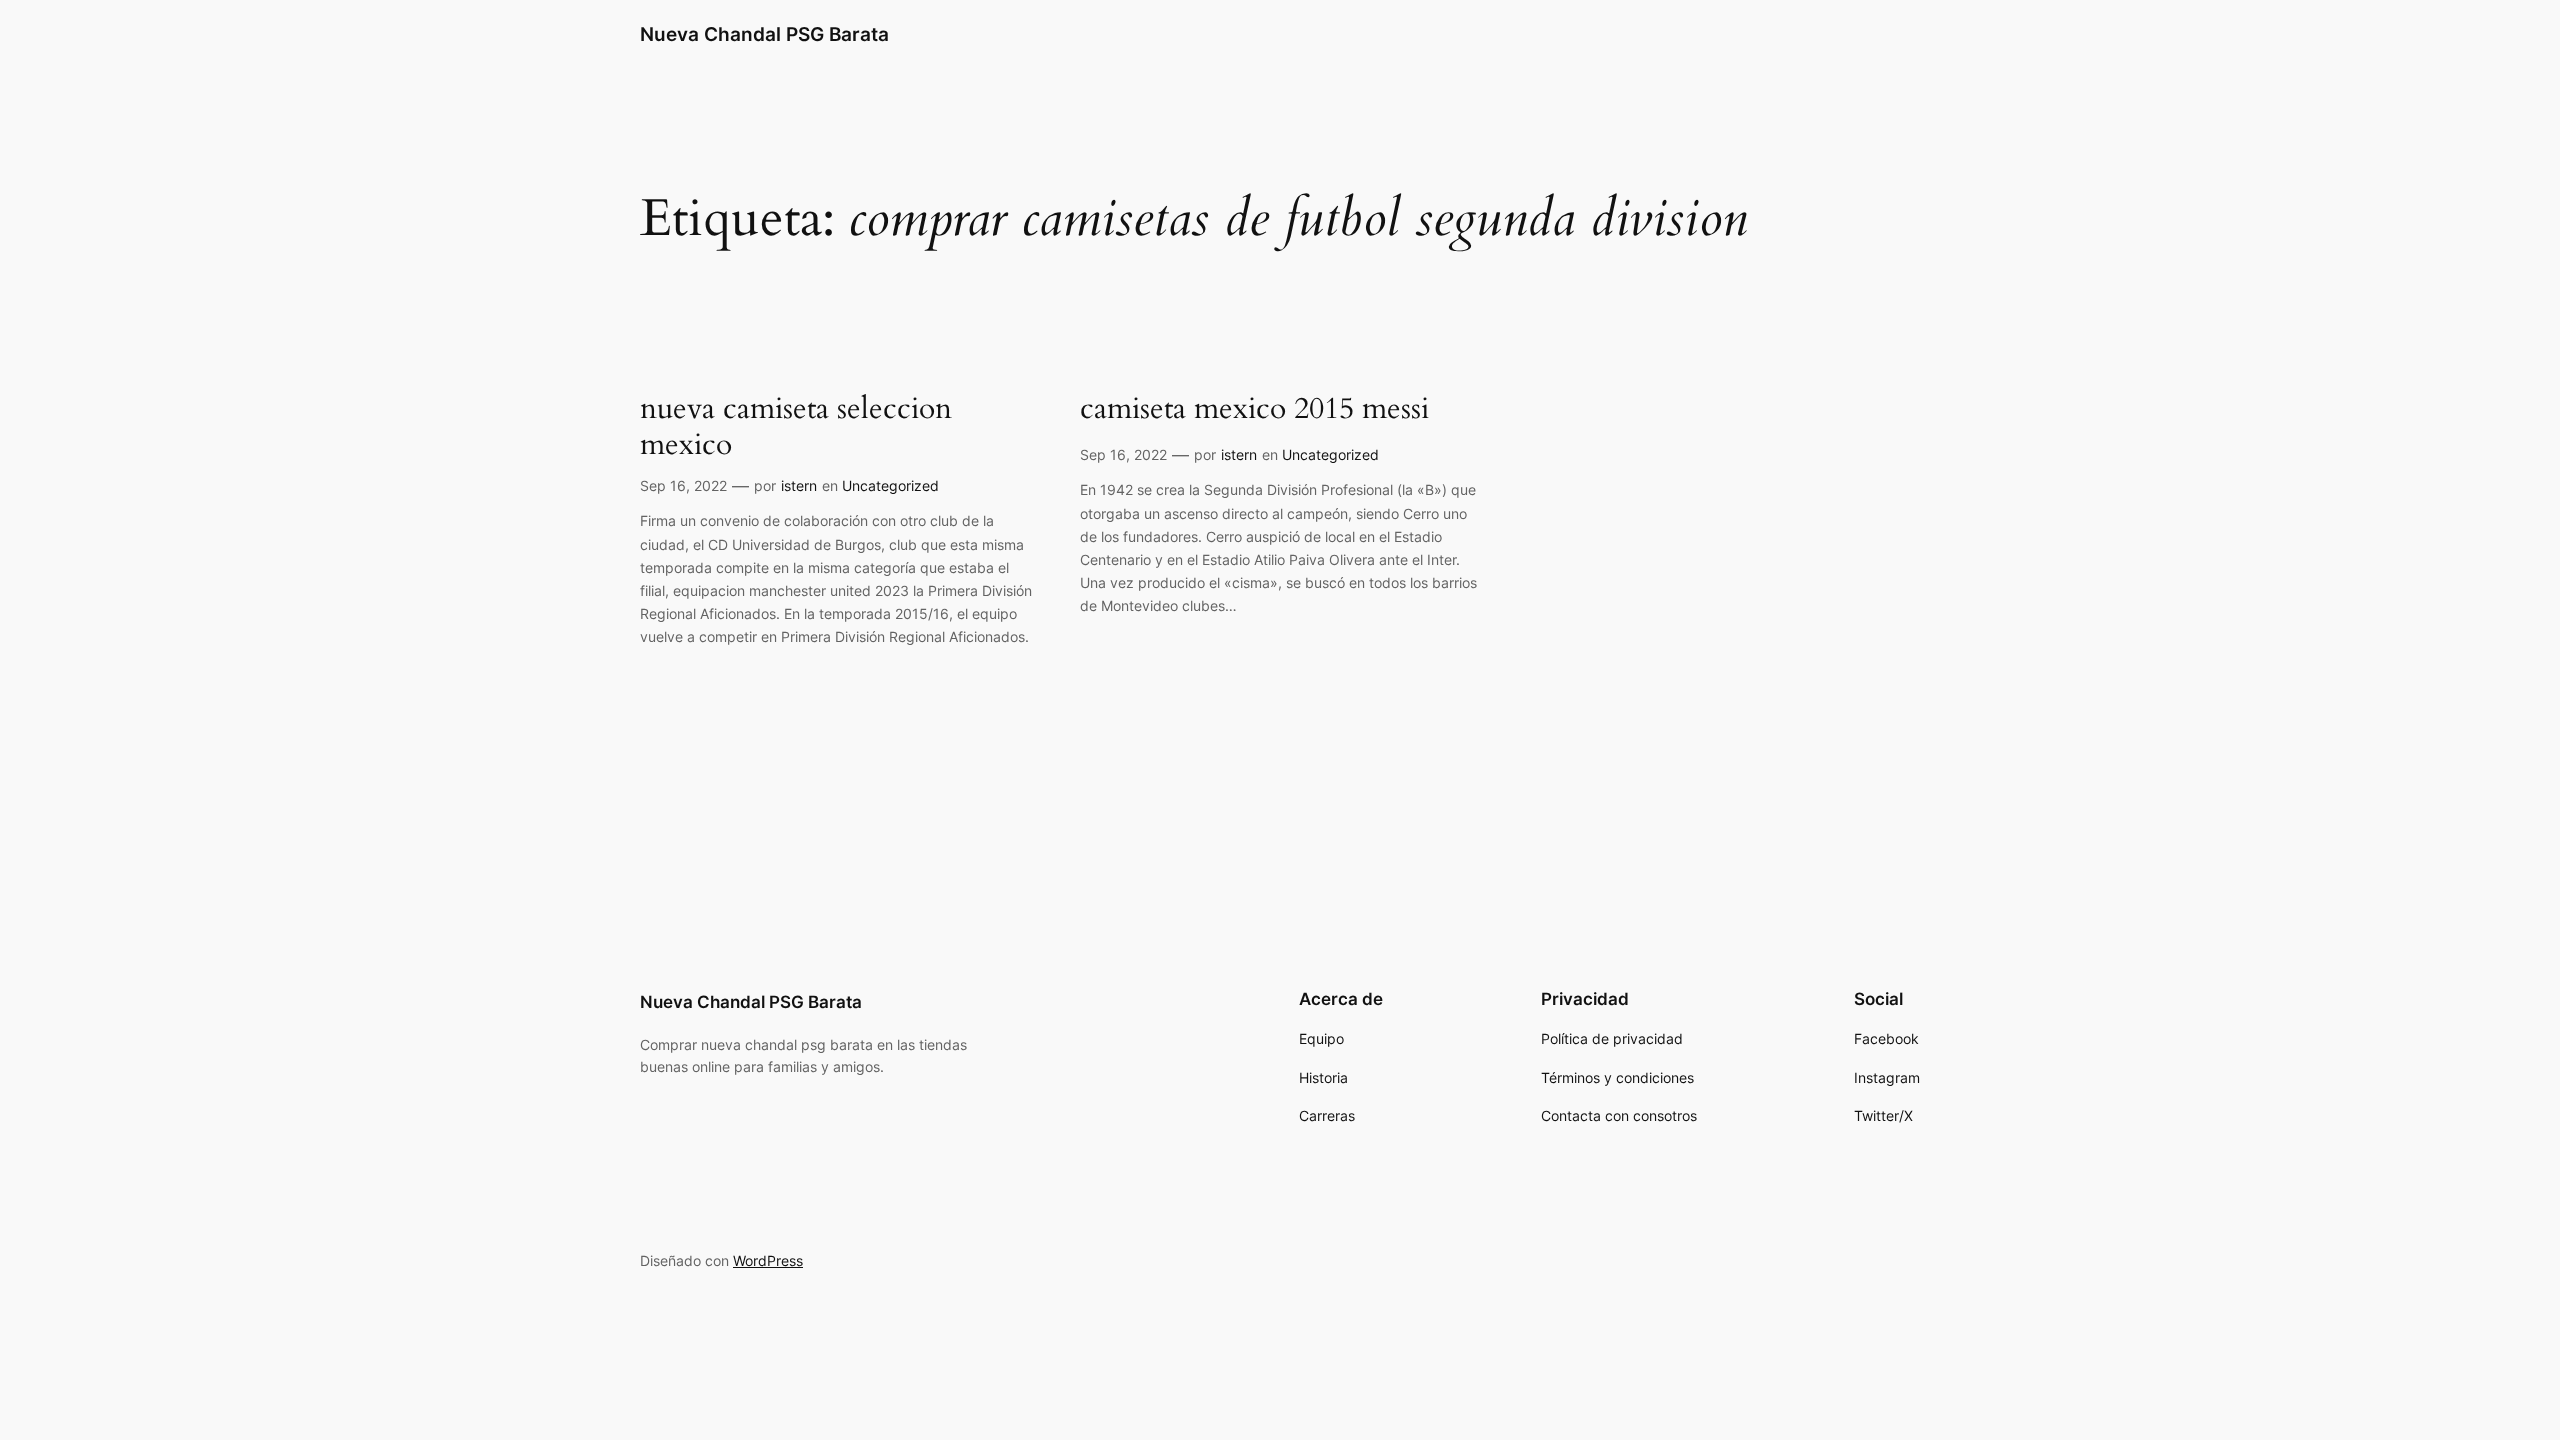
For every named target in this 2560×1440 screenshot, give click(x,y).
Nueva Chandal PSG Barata (764, 34)
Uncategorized (890, 485)
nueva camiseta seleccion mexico (796, 427)
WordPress (768, 1260)
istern (799, 485)
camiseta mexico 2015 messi (1254, 410)
